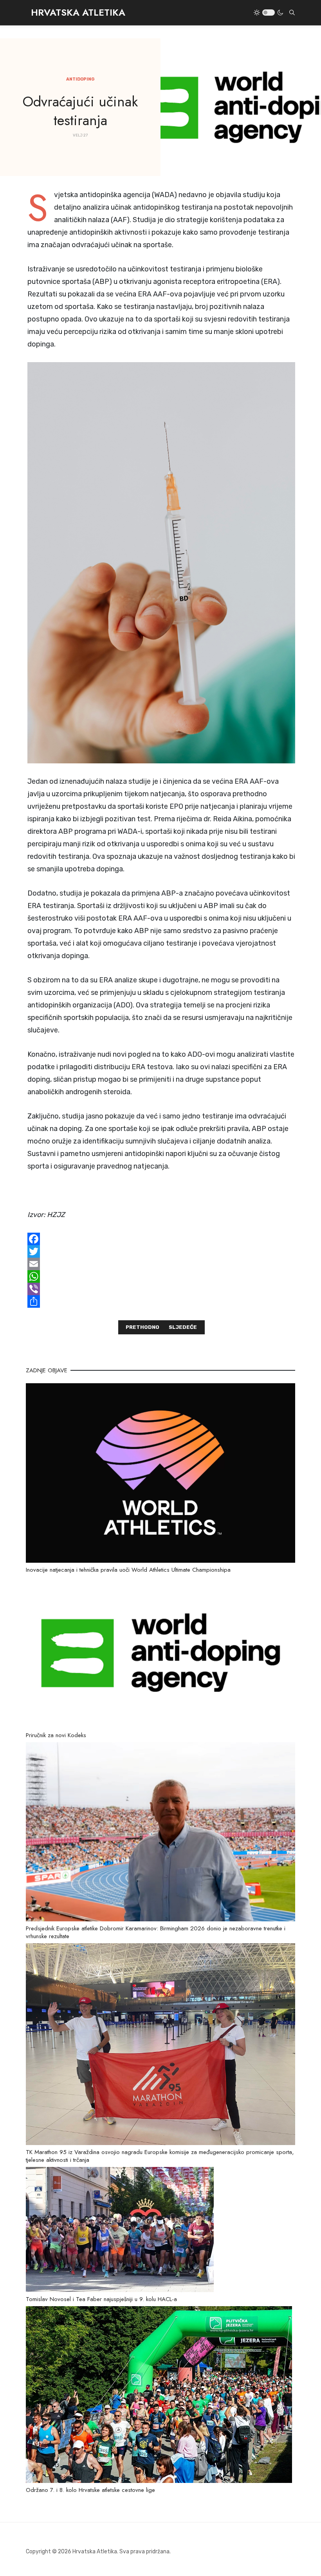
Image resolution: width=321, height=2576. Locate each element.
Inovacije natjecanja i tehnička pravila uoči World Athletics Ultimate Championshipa (128, 1570)
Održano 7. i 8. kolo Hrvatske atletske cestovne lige (90, 2490)
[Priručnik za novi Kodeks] (160, 1652)
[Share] (161, 1301)
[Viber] (161, 1289)
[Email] (161, 1264)
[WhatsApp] (161, 1276)
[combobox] (292, 13)
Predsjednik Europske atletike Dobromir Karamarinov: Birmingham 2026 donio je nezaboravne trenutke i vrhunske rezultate (156, 1932)
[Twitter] (161, 1251)
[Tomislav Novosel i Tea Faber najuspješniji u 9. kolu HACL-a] (120, 2229)
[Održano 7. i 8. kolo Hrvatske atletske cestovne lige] (159, 2394)
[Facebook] (161, 1239)
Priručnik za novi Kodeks (56, 1735)
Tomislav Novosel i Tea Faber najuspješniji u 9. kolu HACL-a (101, 2299)
